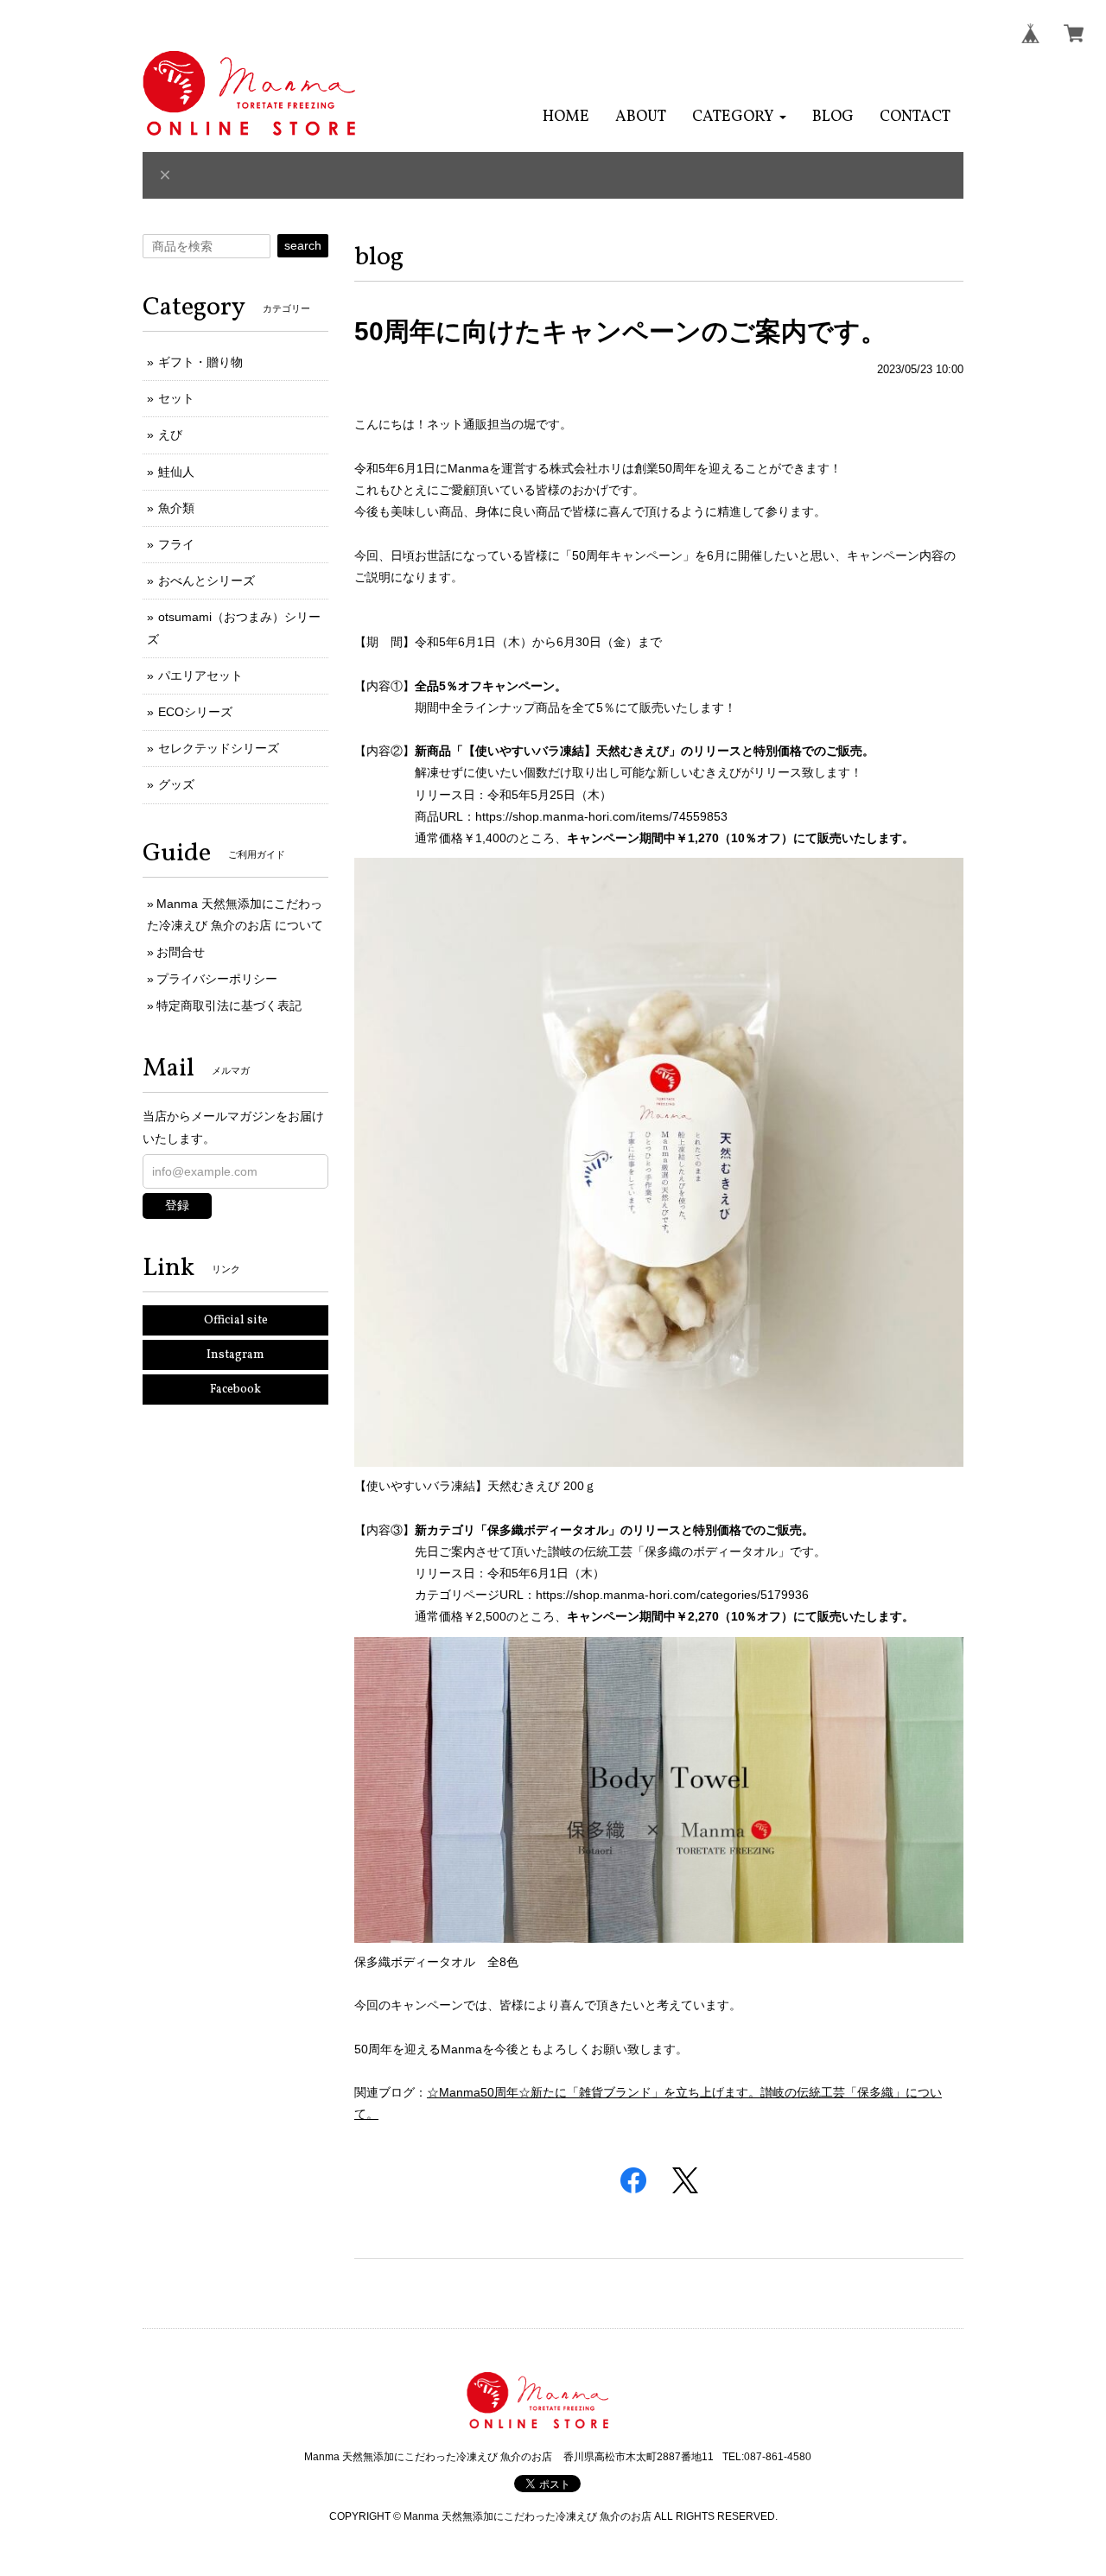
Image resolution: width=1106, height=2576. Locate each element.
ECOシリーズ (195, 712)
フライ (176, 544)
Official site (236, 1320)
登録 (177, 1205)
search (303, 245)
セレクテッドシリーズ (219, 748)
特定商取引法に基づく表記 (229, 1006)
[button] (739, 117)
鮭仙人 (176, 472)
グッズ (176, 784)
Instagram (235, 1355)
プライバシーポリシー (217, 979)
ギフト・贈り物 (200, 362)
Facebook (235, 1390)
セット (176, 398)
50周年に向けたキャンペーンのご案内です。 (620, 331)
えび (170, 435)
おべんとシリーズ (207, 581)
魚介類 (176, 508)
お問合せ (181, 952)
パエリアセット (200, 676)
